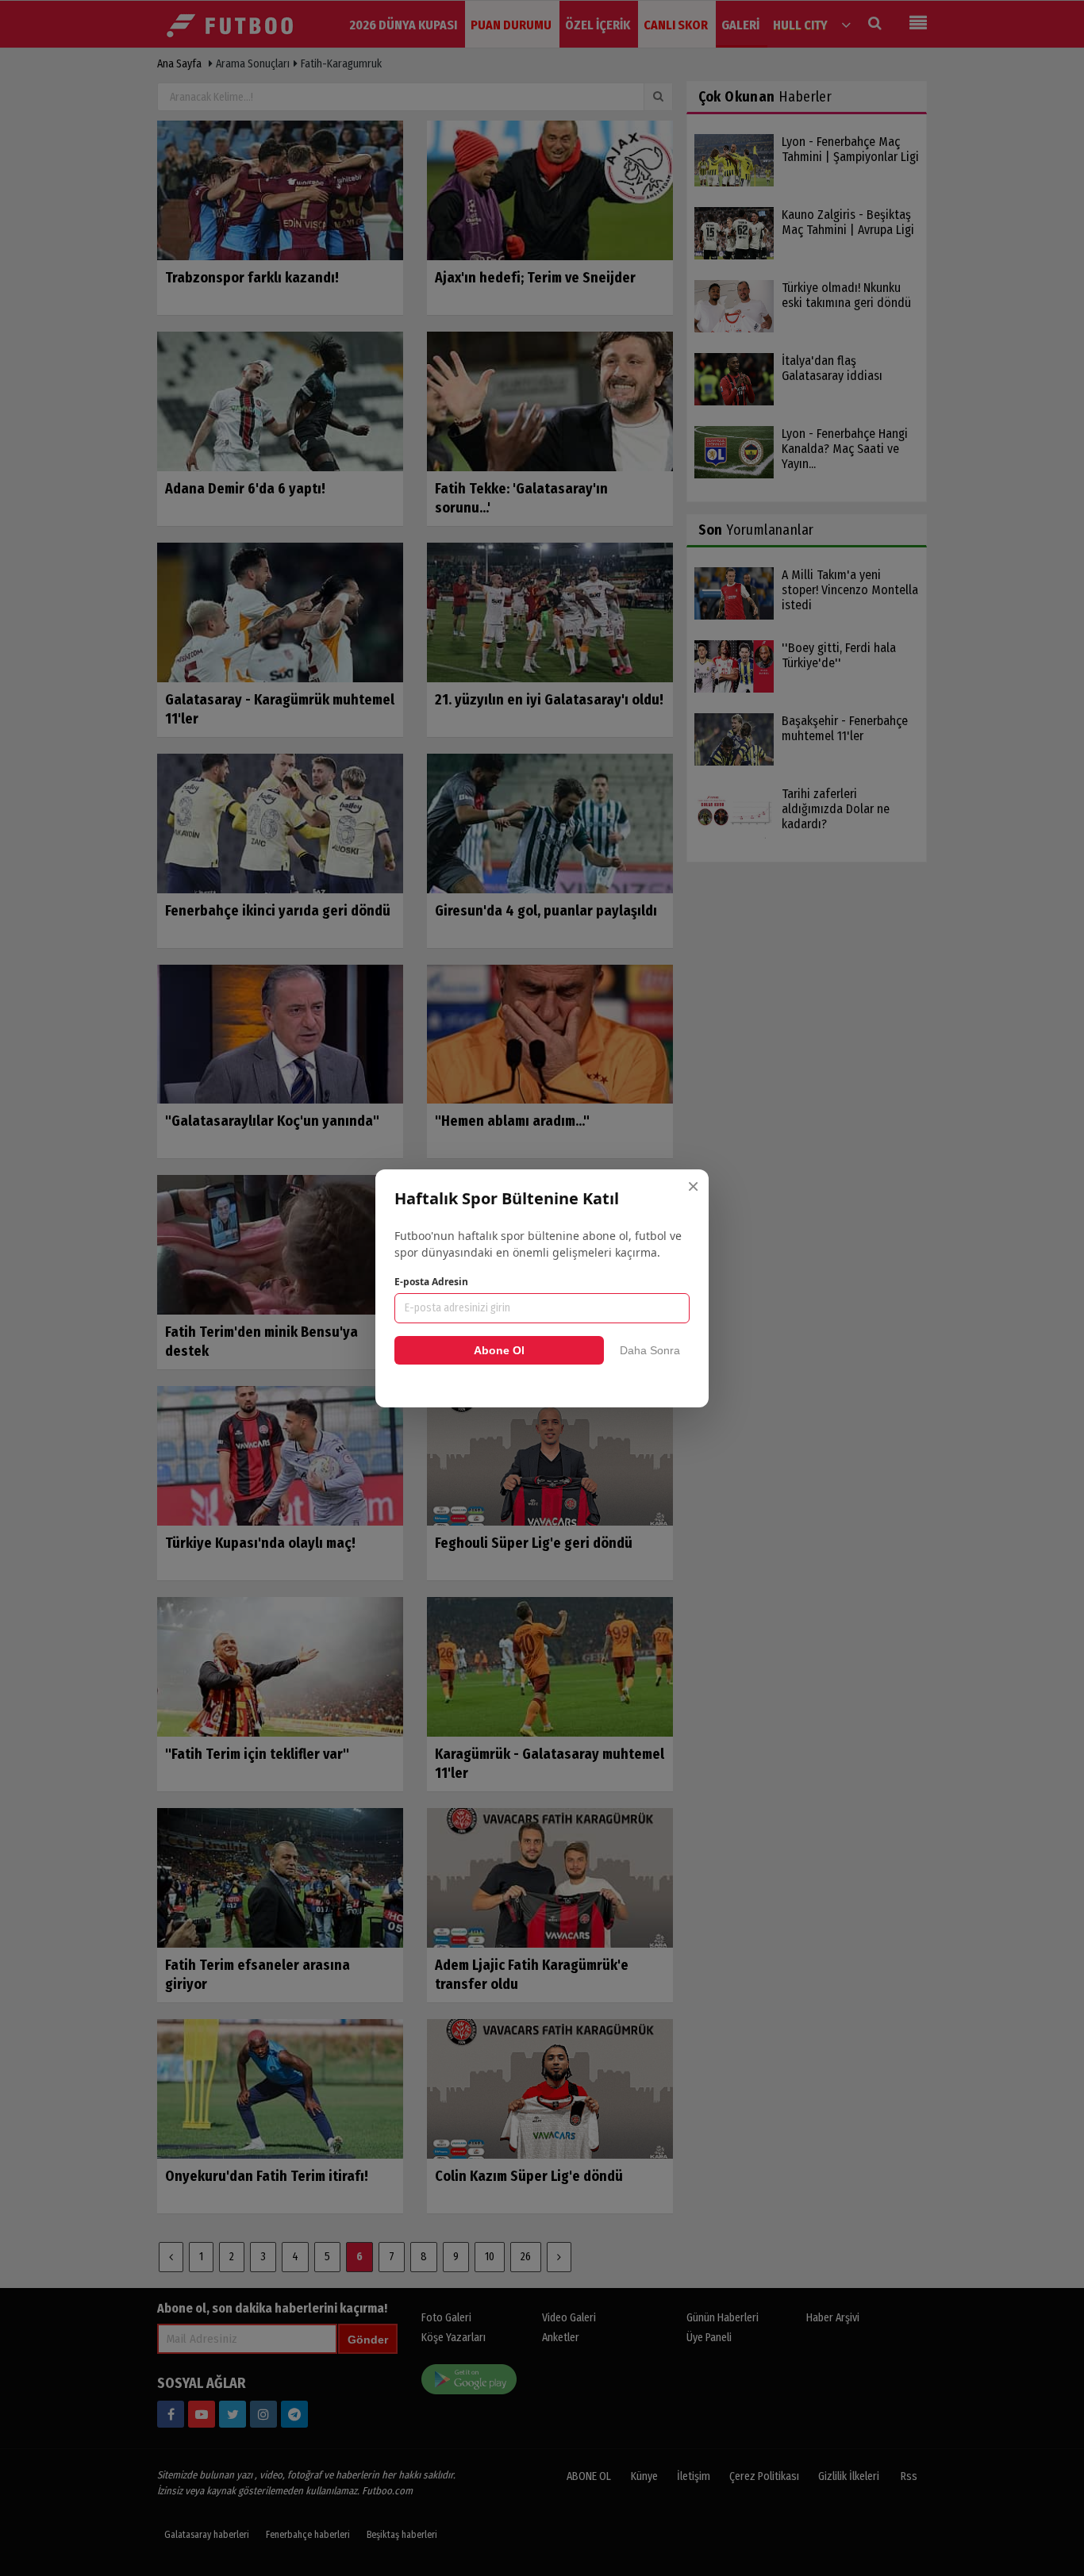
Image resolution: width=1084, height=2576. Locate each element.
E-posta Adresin (431, 1282)
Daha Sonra (650, 1350)
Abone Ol (499, 1350)
